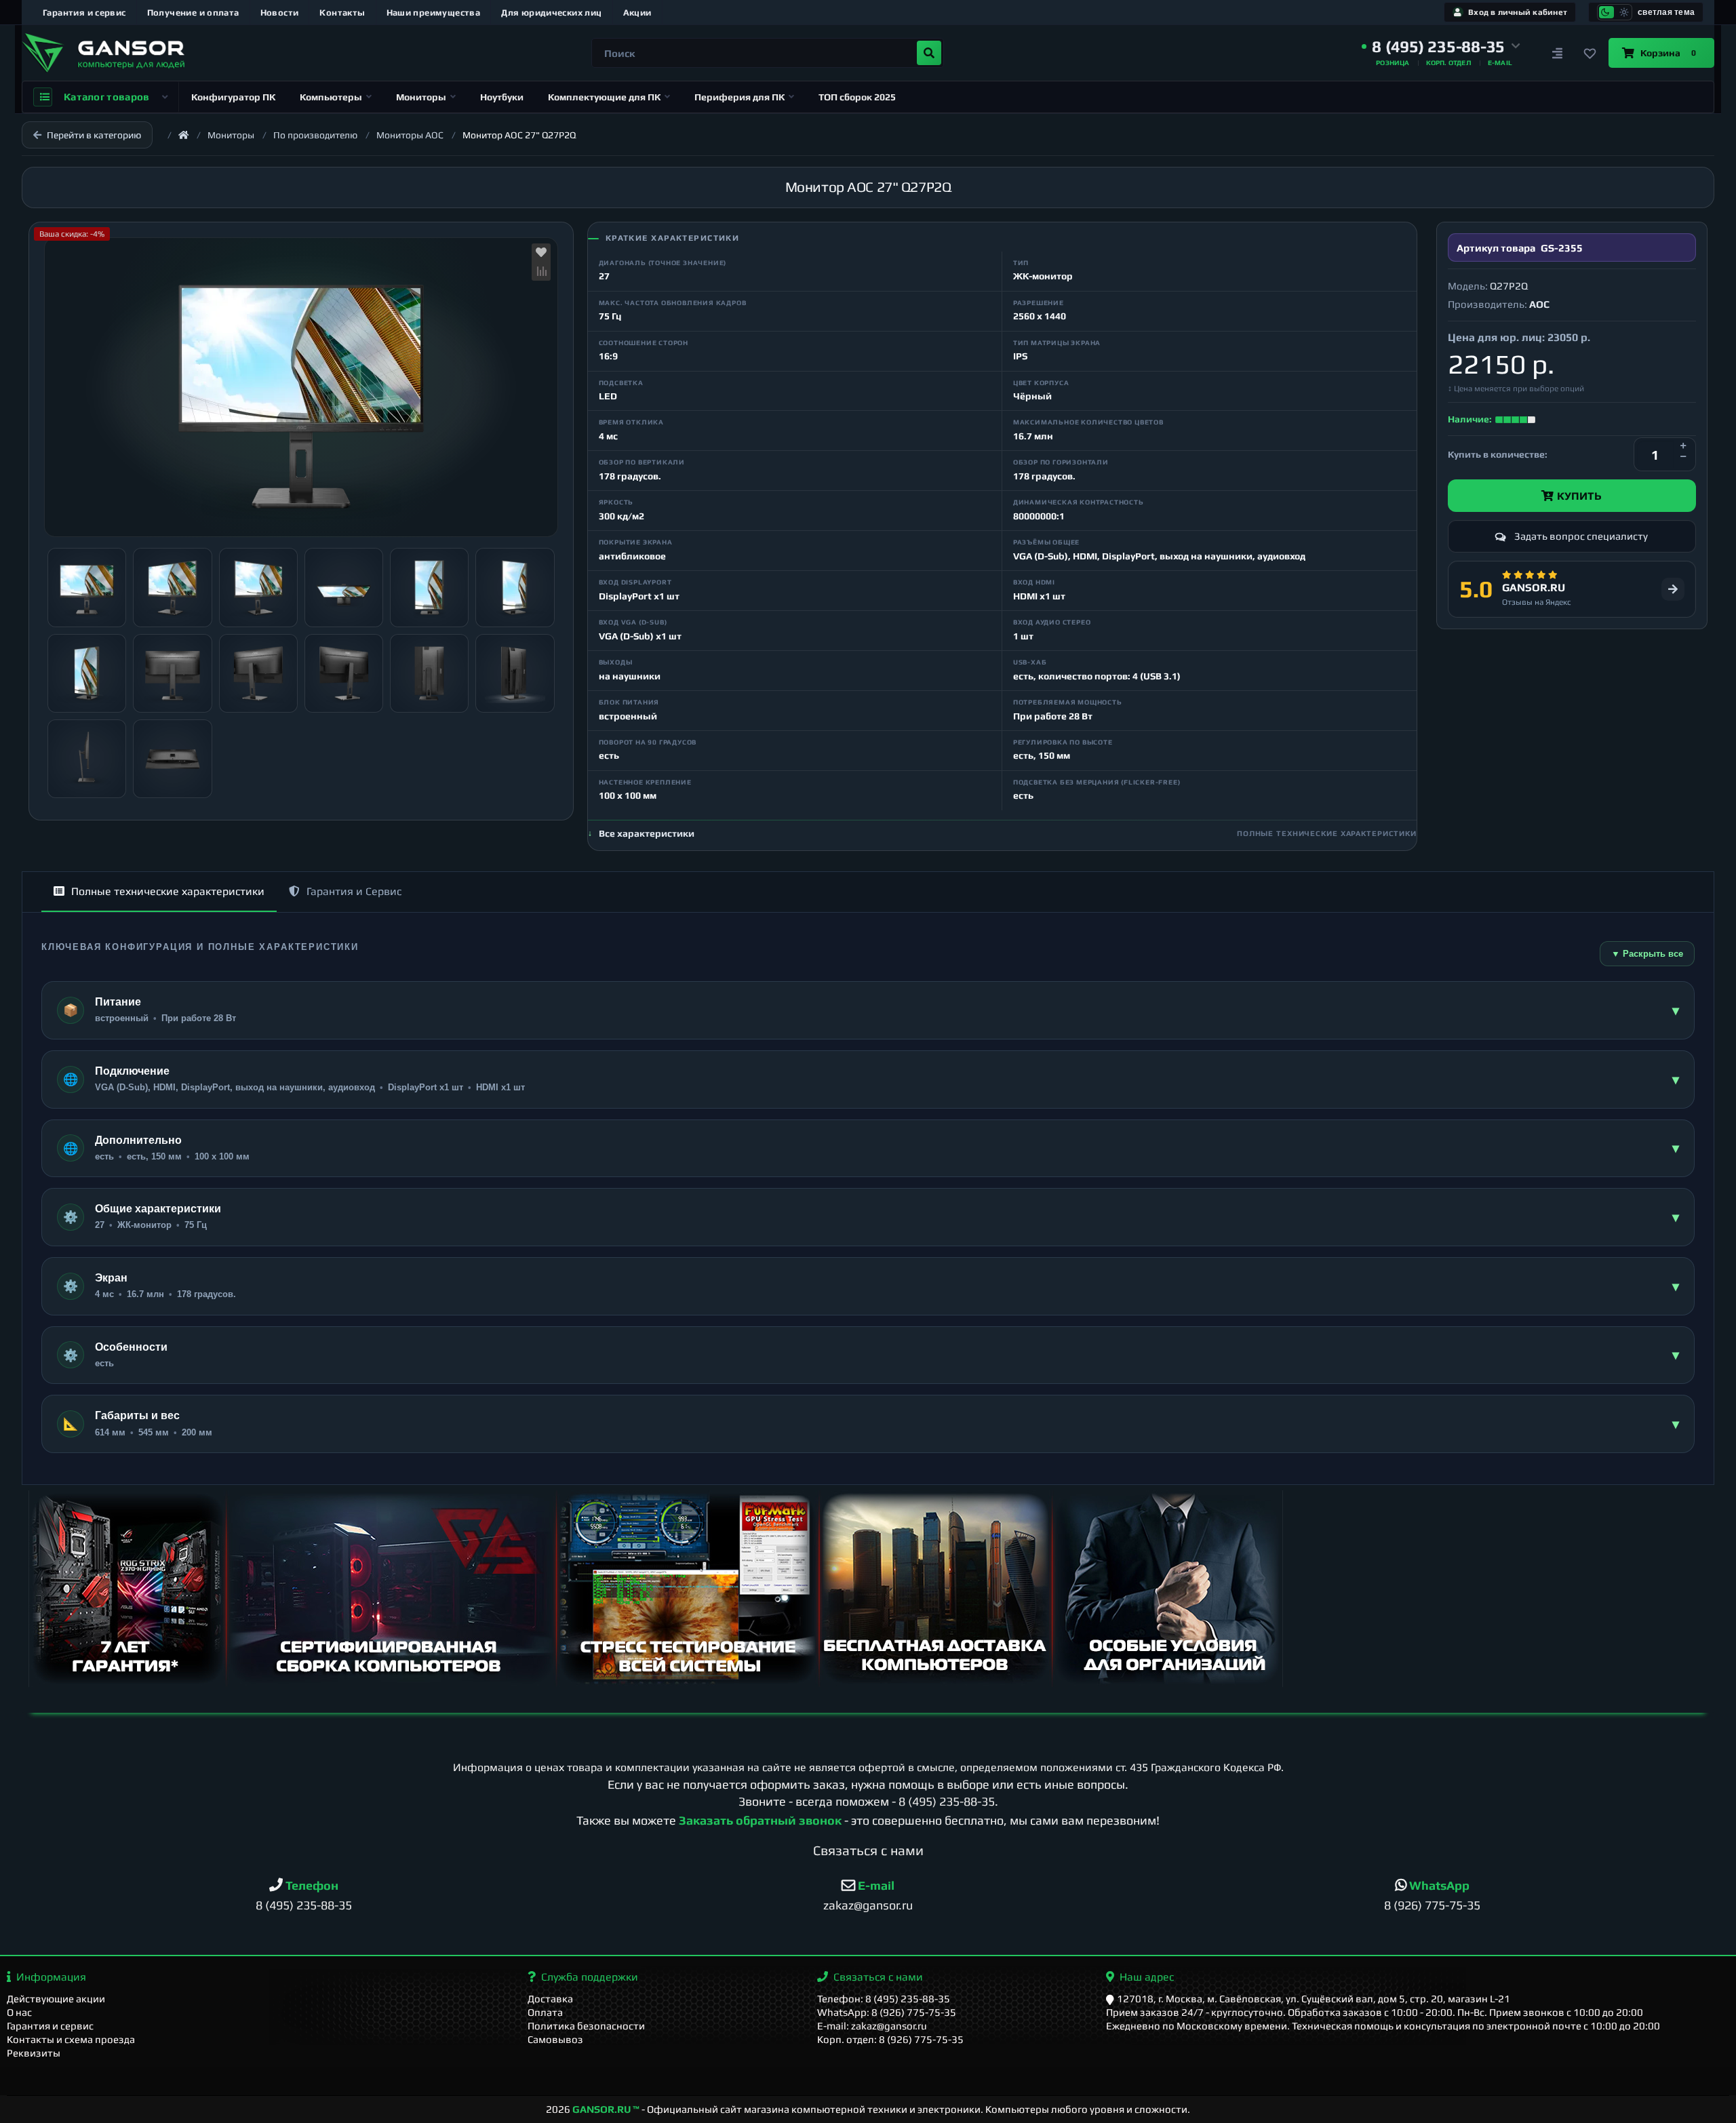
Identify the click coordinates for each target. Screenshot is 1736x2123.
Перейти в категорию (94, 135)
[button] (1441, 47)
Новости (280, 13)
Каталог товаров (107, 97)
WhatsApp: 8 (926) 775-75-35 (887, 2012)
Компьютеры (331, 97)
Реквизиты (34, 2053)
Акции (637, 13)
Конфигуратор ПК (233, 97)
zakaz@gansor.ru (868, 1905)
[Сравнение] (1557, 53)
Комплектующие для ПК (604, 97)
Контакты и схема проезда (71, 2039)
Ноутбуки (502, 97)
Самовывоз (555, 2039)
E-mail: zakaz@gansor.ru (872, 2026)
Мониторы (421, 97)
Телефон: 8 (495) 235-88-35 (884, 1999)
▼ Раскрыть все (1647, 954)
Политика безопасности (586, 2026)
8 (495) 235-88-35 (947, 1801)
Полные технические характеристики (168, 891)
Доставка (550, 1999)
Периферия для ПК (739, 97)
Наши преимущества (434, 13)
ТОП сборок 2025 (857, 97)
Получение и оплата (193, 13)
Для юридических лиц (551, 13)
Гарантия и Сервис (354, 891)
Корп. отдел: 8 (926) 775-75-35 (890, 2039)
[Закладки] (1590, 53)
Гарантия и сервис (84, 13)
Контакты (342, 13)
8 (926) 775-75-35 (1432, 1905)
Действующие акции (56, 1999)
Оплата (545, 2012)
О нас (19, 2012)
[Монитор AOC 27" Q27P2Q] (301, 387)
